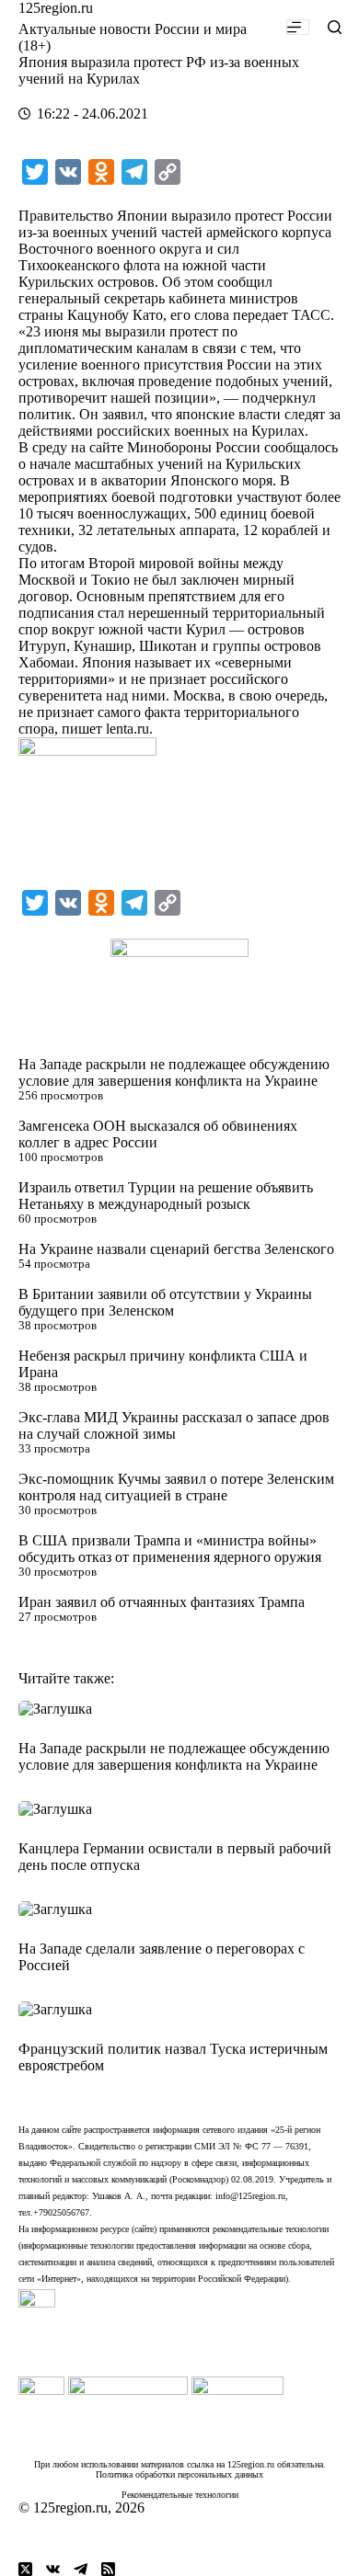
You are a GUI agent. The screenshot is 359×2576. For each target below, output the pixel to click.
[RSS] (108, 2569)
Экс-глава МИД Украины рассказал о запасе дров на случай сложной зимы (174, 1425)
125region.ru (56, 8)
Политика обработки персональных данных (179, 2474)
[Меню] (298, 27)
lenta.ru (127, 729)
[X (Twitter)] (25, 2569)
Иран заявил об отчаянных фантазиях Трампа (162, 1602)
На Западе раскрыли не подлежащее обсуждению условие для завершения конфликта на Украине (174, 1072)
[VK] (53, 2569)
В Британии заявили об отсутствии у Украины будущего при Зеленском (165, 1302)
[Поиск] (335, 27)
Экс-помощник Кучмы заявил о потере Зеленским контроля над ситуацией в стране (176, 1487)
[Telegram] (81, 2569)
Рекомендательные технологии (180, 2495)
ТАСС (311, 315)
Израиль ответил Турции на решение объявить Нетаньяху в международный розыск (166, 1196)
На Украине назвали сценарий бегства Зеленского (176, 1249)
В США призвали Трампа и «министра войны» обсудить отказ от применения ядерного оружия (170, 1549)
